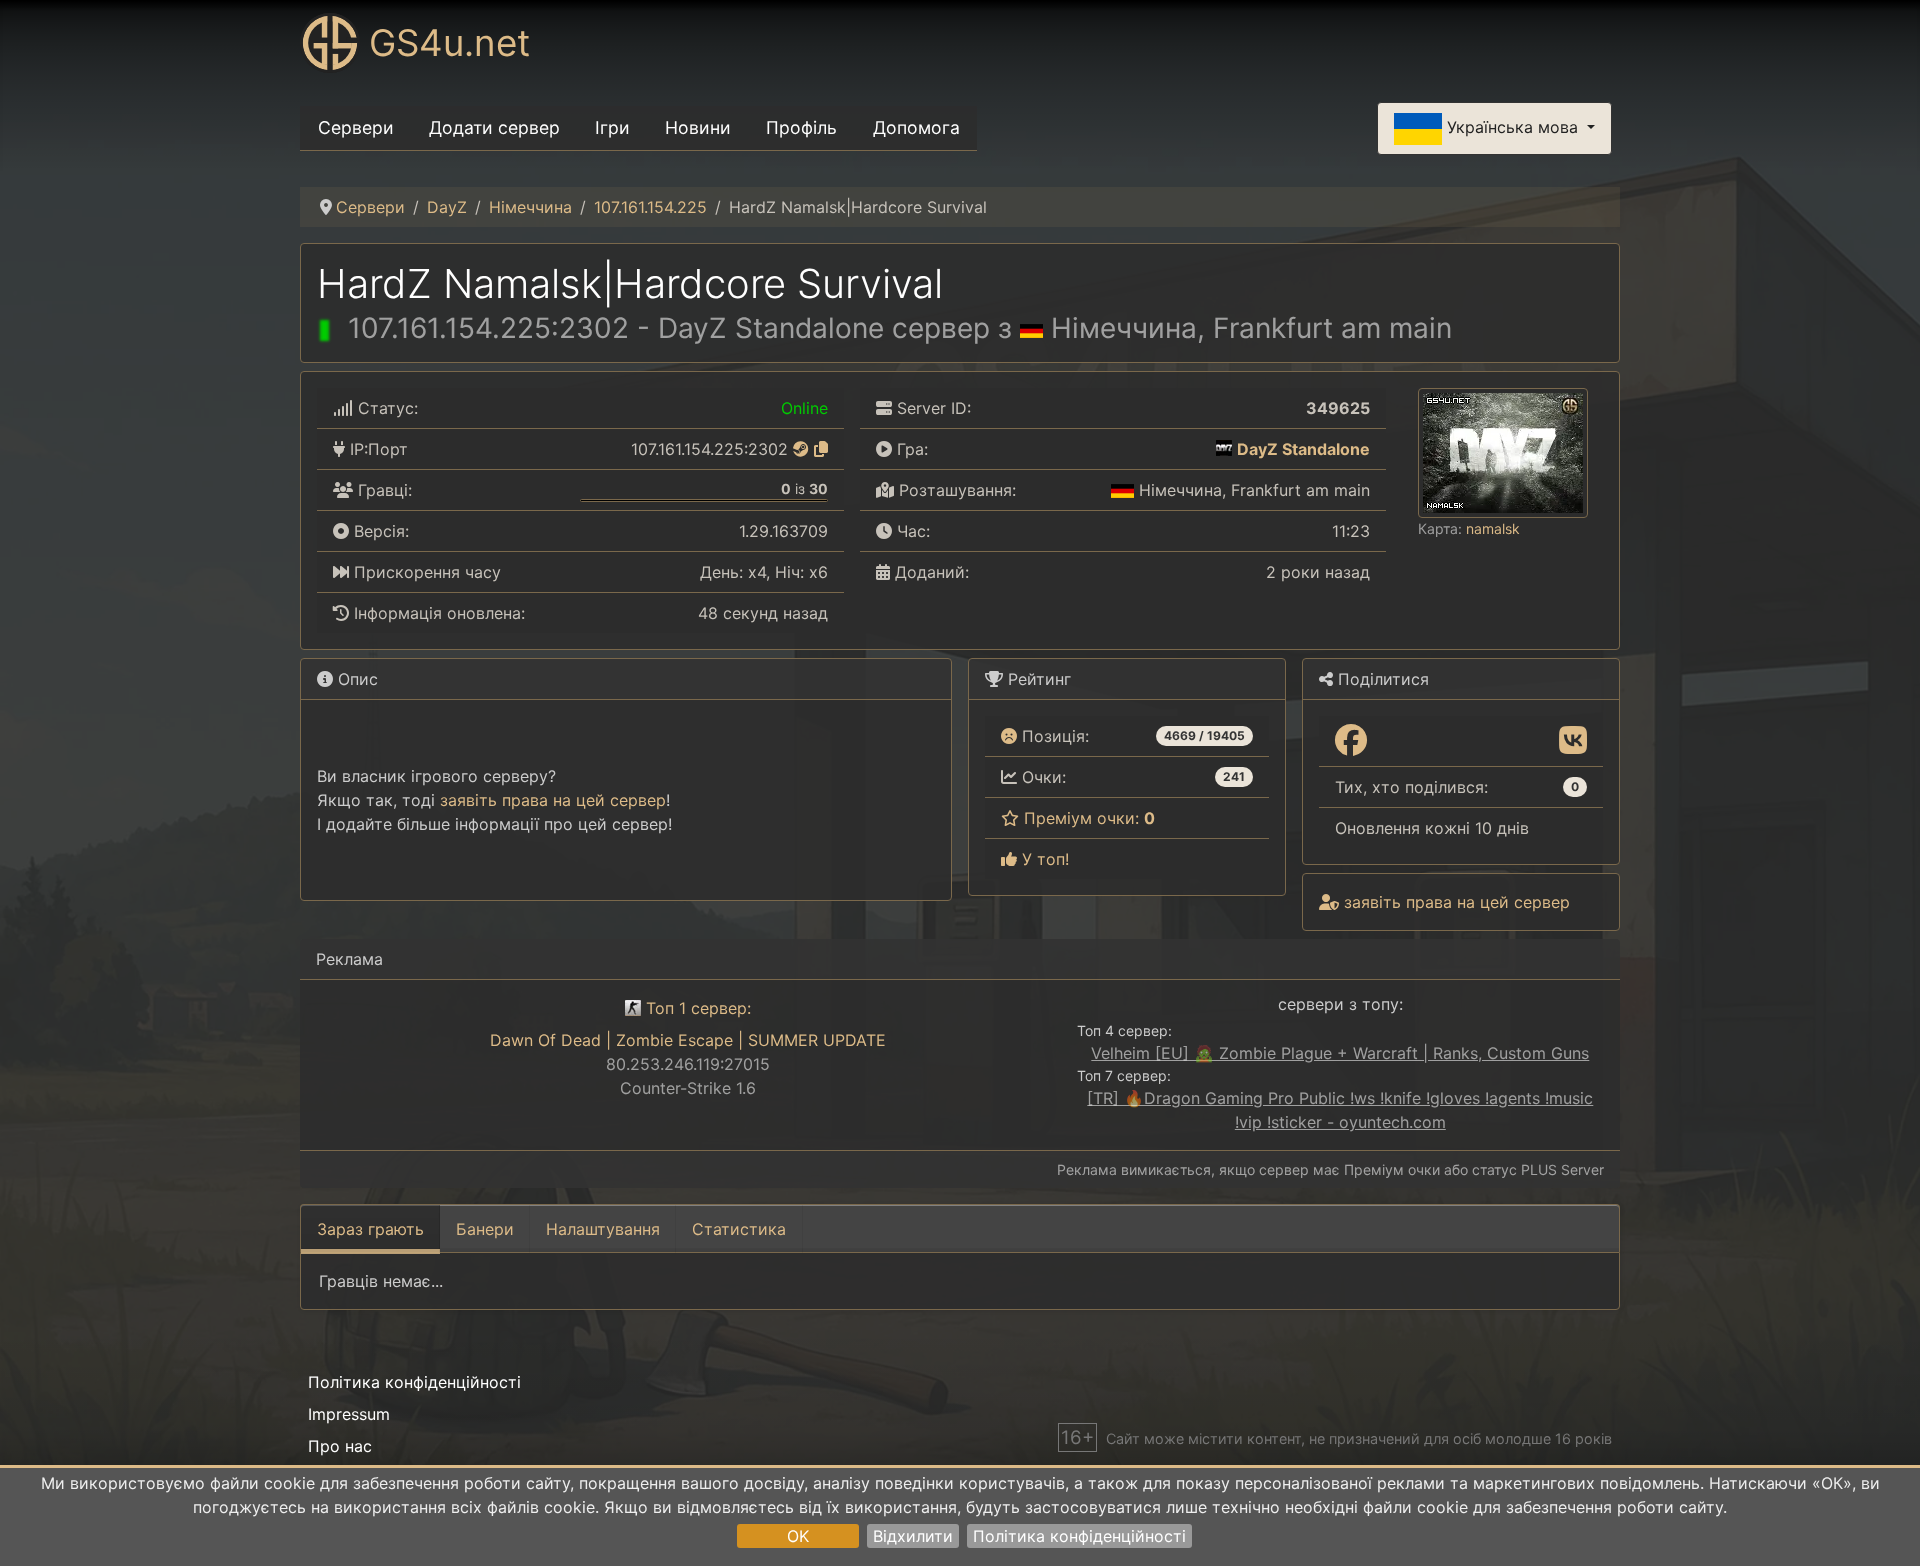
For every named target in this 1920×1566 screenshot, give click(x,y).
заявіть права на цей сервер (553, 800)
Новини (698, 127)
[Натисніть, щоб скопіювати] (821, 449)
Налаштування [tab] (603, 1229)
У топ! (1043, 859)
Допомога (916, 127)
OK (798, 1536)
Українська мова (1512, 127)
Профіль (801, 127)
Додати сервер (494, 127)
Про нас (340, 1446)
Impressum (349, 1414)
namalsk (1493, 528)
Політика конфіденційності (1079, 1536)
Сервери (356, 127)
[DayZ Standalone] (1224, 449)
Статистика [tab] (739, 1229)
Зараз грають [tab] (370, 1229)
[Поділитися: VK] (1573, 741)
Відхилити (913, 1536)
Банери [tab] (485, 1229)
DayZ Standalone (1303, 449)
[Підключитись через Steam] (801, 449)
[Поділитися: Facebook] (1351, 741)
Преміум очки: (1087, 818)
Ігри (612, 127)
